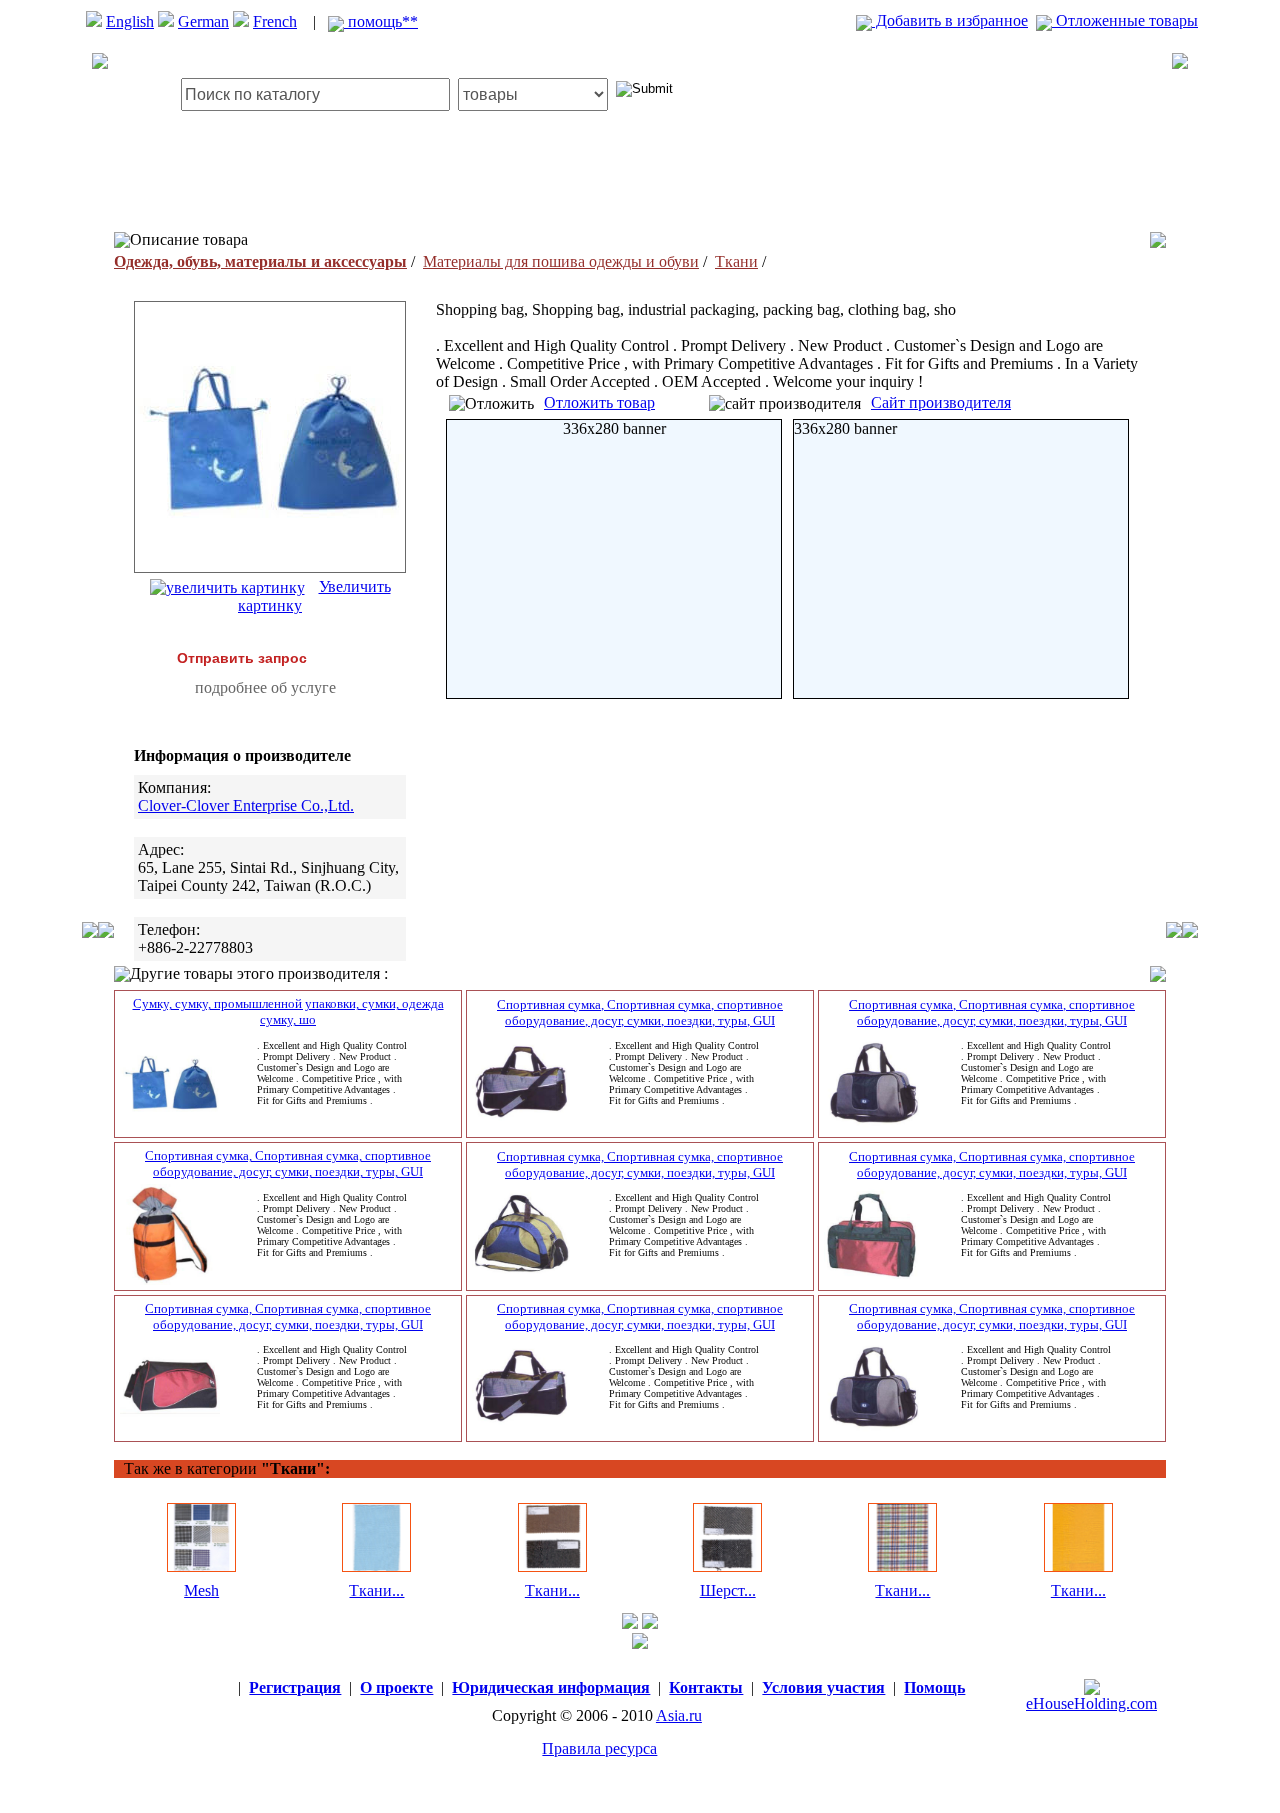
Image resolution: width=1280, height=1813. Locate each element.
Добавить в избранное (950, 20)
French (275, 21)
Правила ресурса (599, 1748)
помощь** (381, 21)
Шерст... (728, 1590)
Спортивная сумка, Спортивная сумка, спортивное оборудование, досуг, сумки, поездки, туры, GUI (640, 1012)
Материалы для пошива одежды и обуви (561, 261)
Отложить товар (599, 402)
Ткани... (376, 1590)
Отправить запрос (242, 658)
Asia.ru (679, 1715)
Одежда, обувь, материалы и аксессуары (260, 261)
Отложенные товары (1125, 20)
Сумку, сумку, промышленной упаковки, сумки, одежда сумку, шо (288, 1011)
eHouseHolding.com (1091, 1703)
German (203, 21)
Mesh (201, 1590)
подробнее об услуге (265, 687)
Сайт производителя (941, 402)
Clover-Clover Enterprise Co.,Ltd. (246, 805)
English (130, 21)
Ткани (736, 261)
